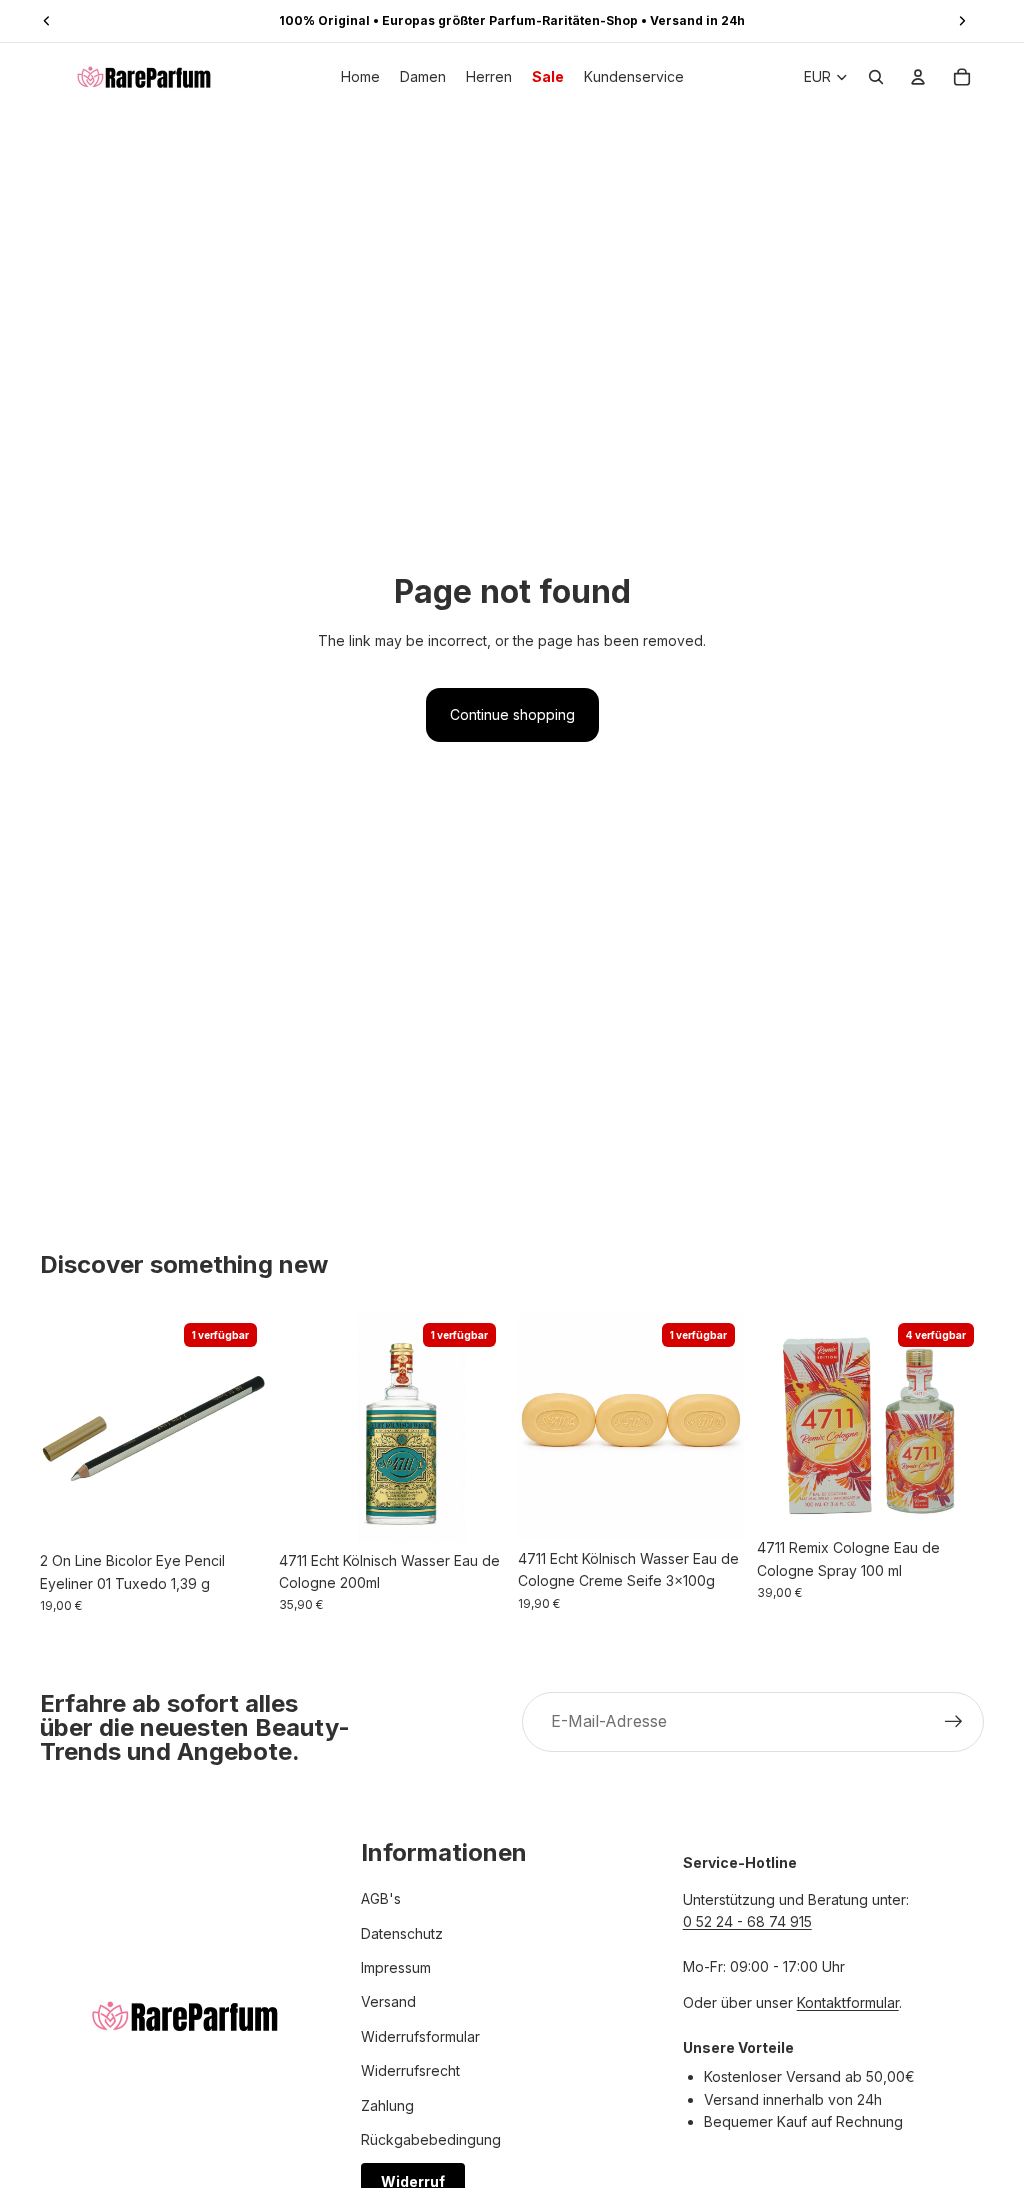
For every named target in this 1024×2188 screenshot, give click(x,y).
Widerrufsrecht (410, 2070)
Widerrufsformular (420, 2036)
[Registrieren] (954, 1722)
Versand (388, 2001)
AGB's (381, 1898)
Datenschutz (402, 1933)
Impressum (396, 1967)
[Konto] (918, 77)
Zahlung (387, 2105)
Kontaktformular (848, 2002)
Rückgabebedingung (431, 2139)
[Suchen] (876, 77)
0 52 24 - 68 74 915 (747, 1921)
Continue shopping (512, 714)
